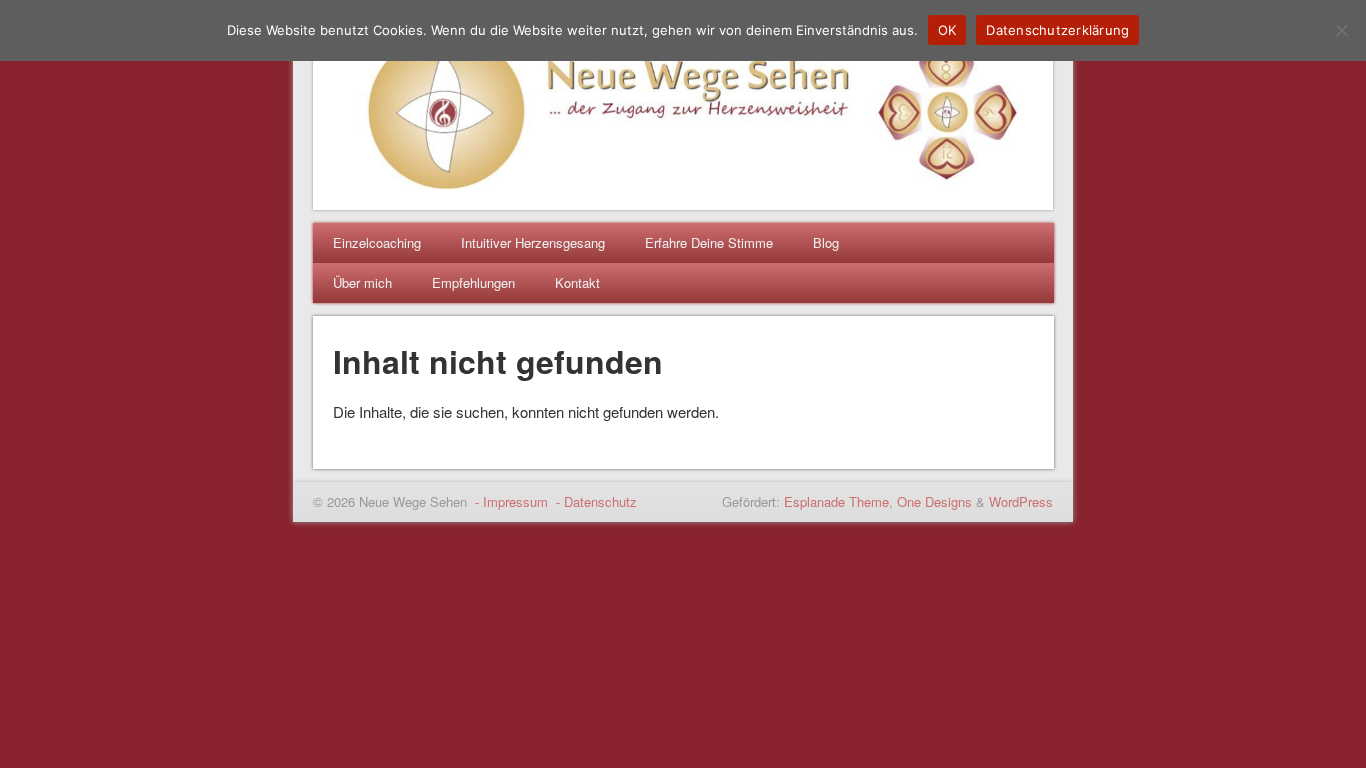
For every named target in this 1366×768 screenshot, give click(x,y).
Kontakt (577, 282)
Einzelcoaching (377, 242)
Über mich (362, 282)
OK (947, 30)
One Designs (934, 501)
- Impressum (509, 501)
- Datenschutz (594, 501)
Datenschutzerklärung (1057, 30)
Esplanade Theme (836, 501)
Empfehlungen (473, 282)
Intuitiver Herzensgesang (533, 242)
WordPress (1021, 501)
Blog (826, 242)
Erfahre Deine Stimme (709, 242)
